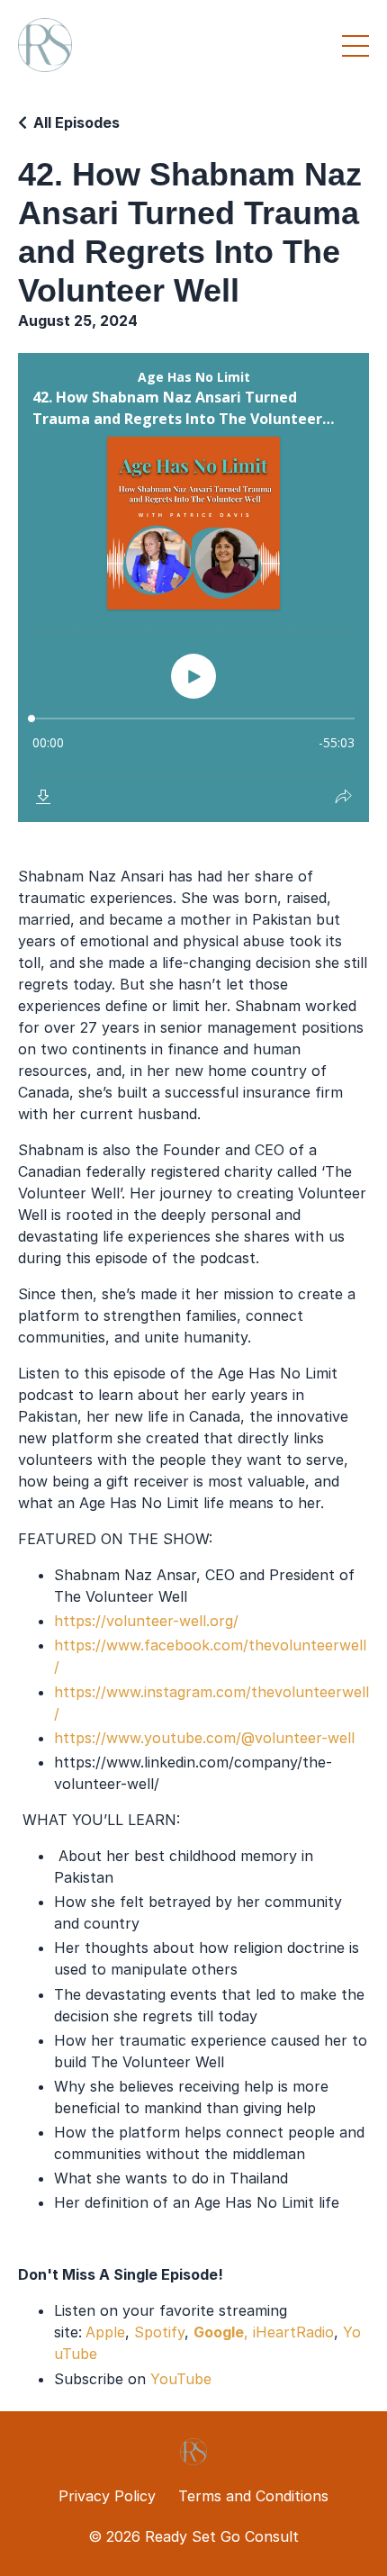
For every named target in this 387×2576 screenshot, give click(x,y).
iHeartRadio (293, 2332)
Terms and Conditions (253, 2496)
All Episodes (76, 122)
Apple (105, 2332)
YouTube (181, 2379)
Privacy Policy (107, 2496)
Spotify (159, 2332)
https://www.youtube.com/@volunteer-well (204, 1738)
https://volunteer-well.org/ (146, 1621)
